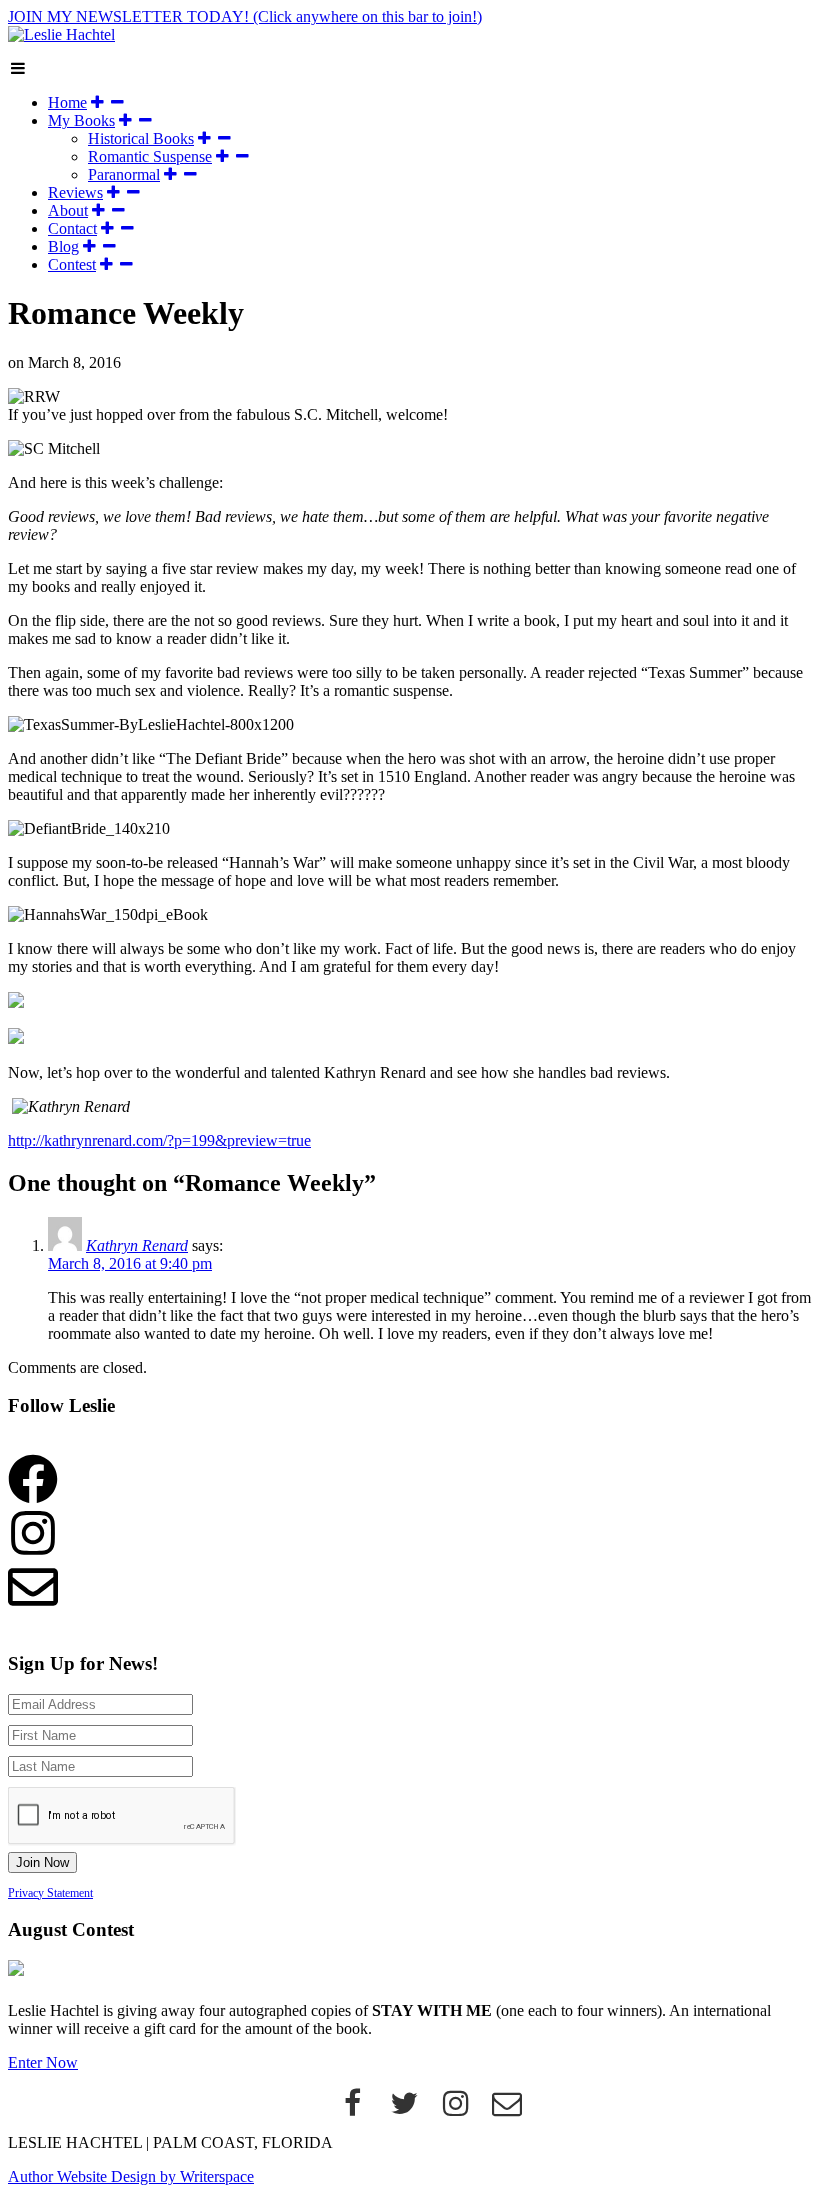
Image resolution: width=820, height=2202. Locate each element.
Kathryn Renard (137, 1245)
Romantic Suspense (150, 156)
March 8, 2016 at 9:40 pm (130, 1263)
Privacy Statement (50, 1893)
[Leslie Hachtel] (61, 34)
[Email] (508, 2108)
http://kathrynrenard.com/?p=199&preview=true (159, 1140)
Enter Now (43, 2062)
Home (67, 102)
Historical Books (141, 138)
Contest (72, 264)
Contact (72, 228)
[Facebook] (353, 2108)
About (68, 210)
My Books (81, 120)
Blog (63, 246)
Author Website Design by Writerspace (131, 2176)
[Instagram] (456, 2108)
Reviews (75, 192)
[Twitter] (405, 2108)
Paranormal (124, 174)
